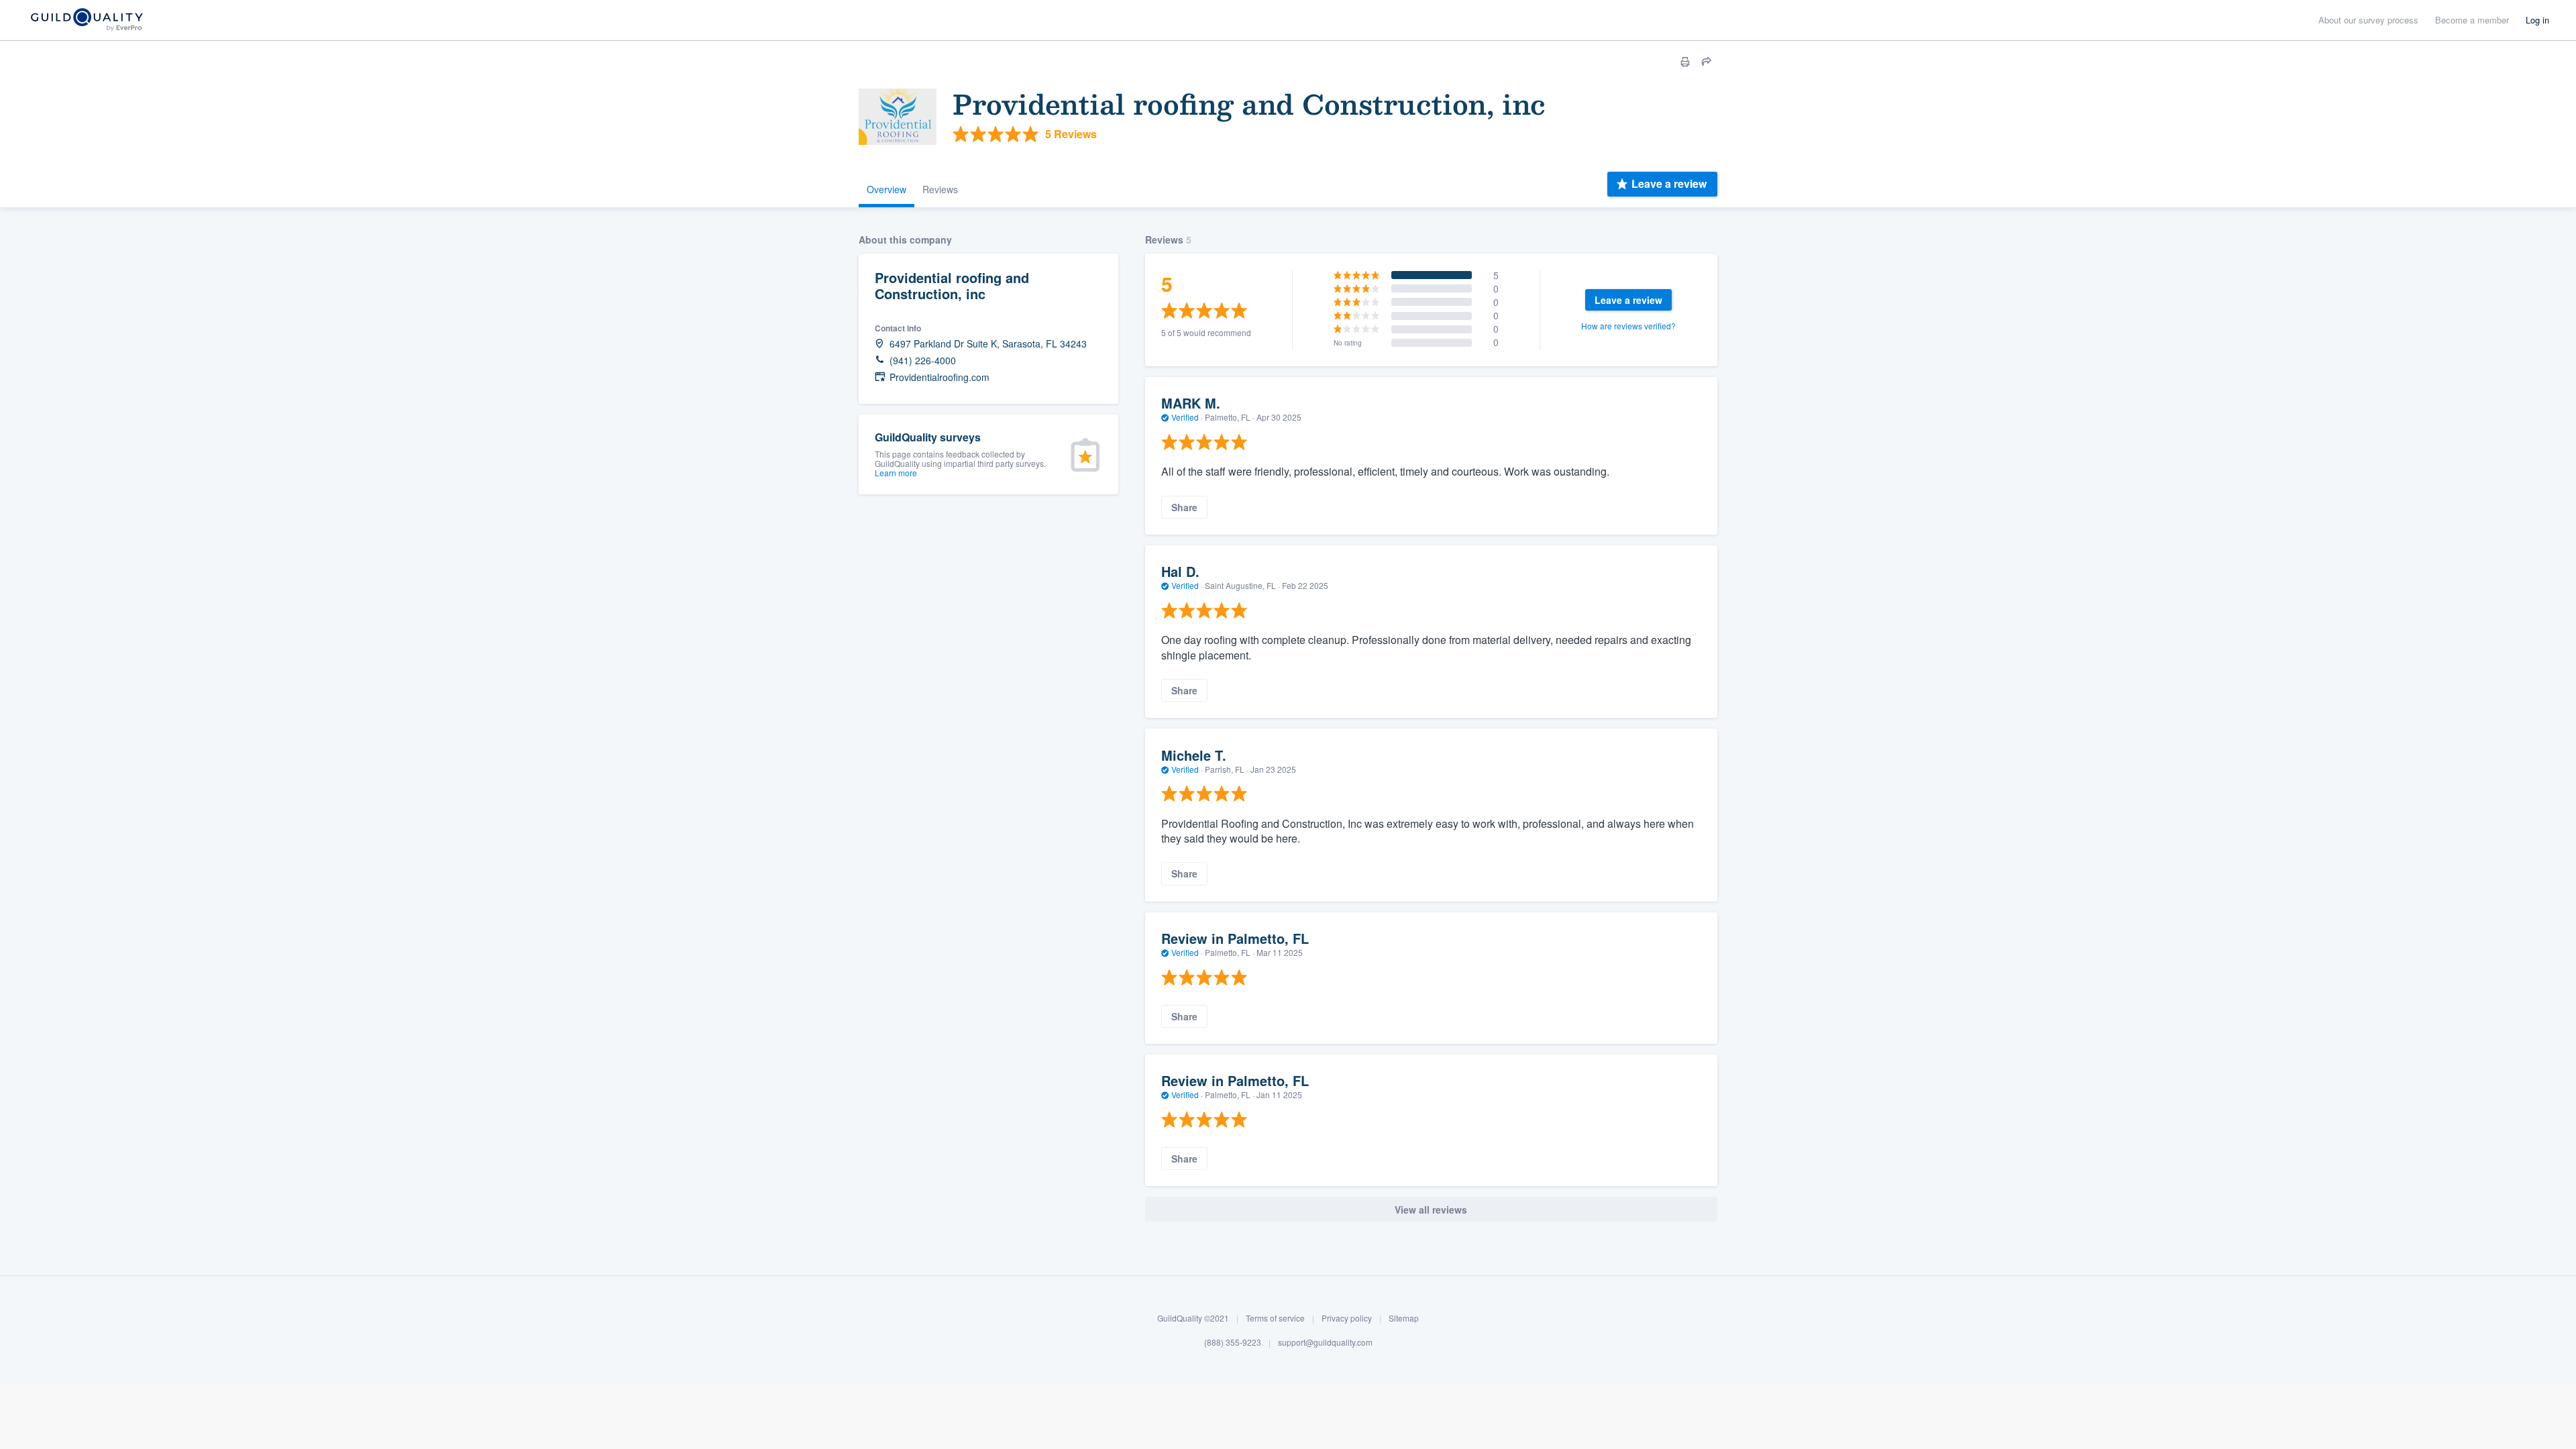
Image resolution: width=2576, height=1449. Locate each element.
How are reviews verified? (1628, 326)
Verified (1185, 417)
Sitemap (1404, 1318)
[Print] (1685, 62)
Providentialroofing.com (940, 377)
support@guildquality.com (1325, 1342)
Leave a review (1669, 183)
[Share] (1707, 62)
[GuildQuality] (86, 20)
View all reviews (1431, 1210)
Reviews (940, 189)
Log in (2537, 20)
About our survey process (2368, 20)
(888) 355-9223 (1233, 1342)
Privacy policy (1347, 1318)
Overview (887, 189)
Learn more (896, 473)
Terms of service (1275, 1318)
